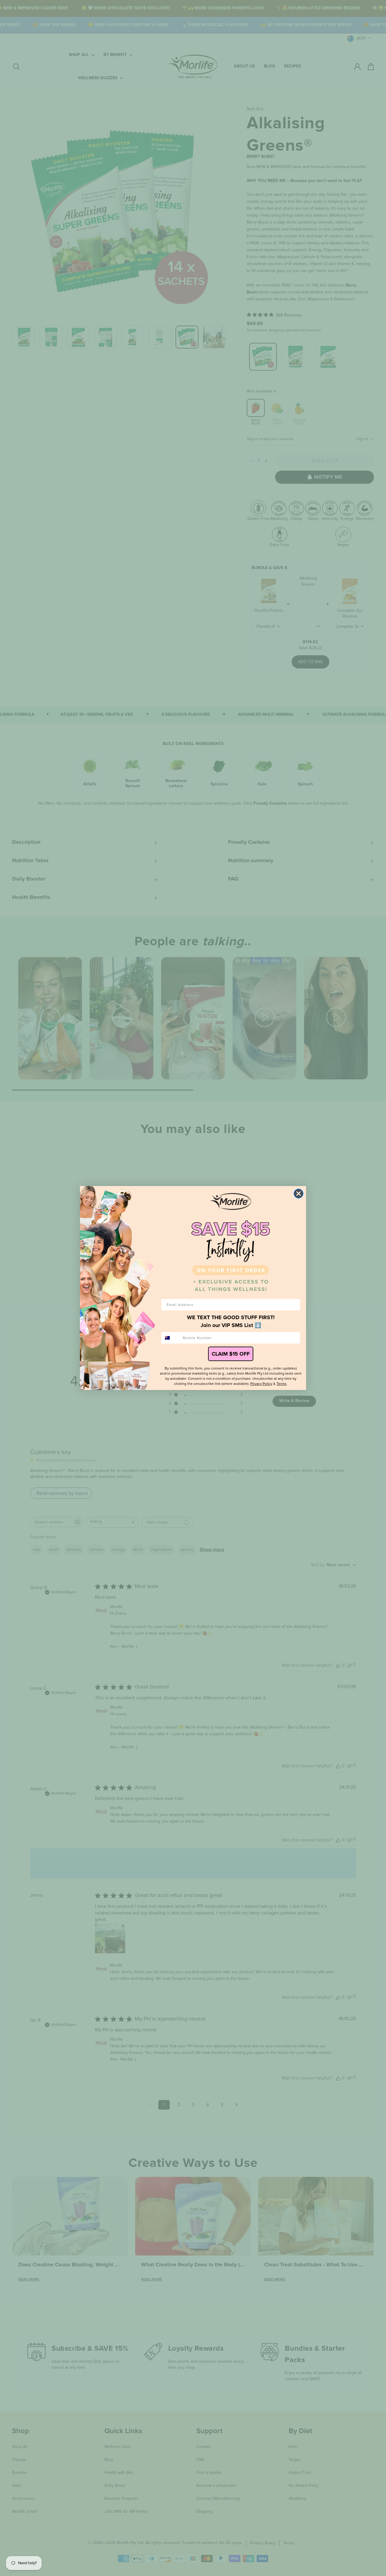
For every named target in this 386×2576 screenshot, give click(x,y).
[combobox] (171, 1338)
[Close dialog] (299, 1194)
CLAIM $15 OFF (231, 1354)
